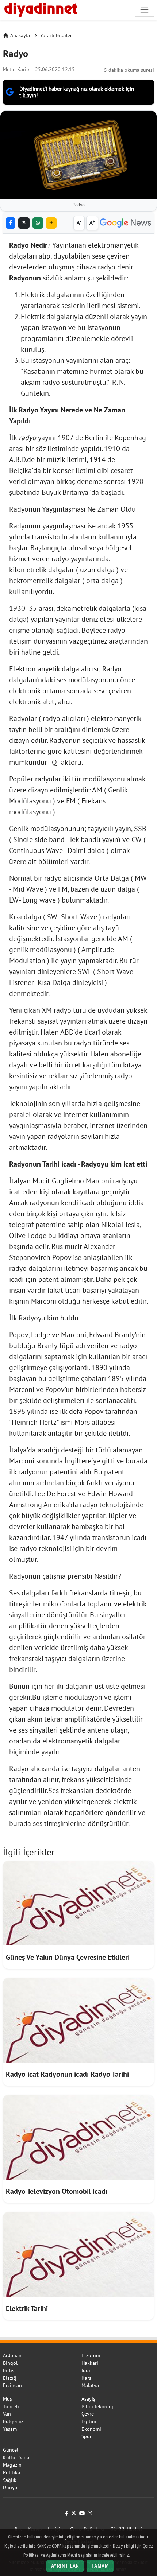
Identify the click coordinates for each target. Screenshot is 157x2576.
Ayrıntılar (65, 2566)
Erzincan (12, 2385)
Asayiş (88, 2399)
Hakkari (90, 2363)
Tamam (100, 2566)
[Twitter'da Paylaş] (24, 223)
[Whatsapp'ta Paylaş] (38, 223)
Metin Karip (16, 69)
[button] (51, 223)
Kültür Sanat (17, 2457)
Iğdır (87, 2370)
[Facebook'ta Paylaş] (11, 223)
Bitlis (9, 2370)
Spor (87, 2436)
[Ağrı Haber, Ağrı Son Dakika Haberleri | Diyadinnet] (40, 9)
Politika (12, 2472)
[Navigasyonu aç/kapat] (144, 10)
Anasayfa (20, 35)
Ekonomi (91, 2429)
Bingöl (10, 2363)
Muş (7, 2399)
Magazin (12, 2465)
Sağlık (10, 2480)
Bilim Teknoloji (98, 2406)
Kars (86, 2378)
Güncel (11, 2450)
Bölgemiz (13, 2421)
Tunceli (11, 2406)
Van (7, 2414)
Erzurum (91, 2355)
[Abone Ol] (125, 223)
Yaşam (10, 2429)
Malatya (90, 2385)
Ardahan (12, 2355)
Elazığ (10, 2378)
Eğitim (89, 2421)
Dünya (10, 2487)
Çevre (88, 2414)
